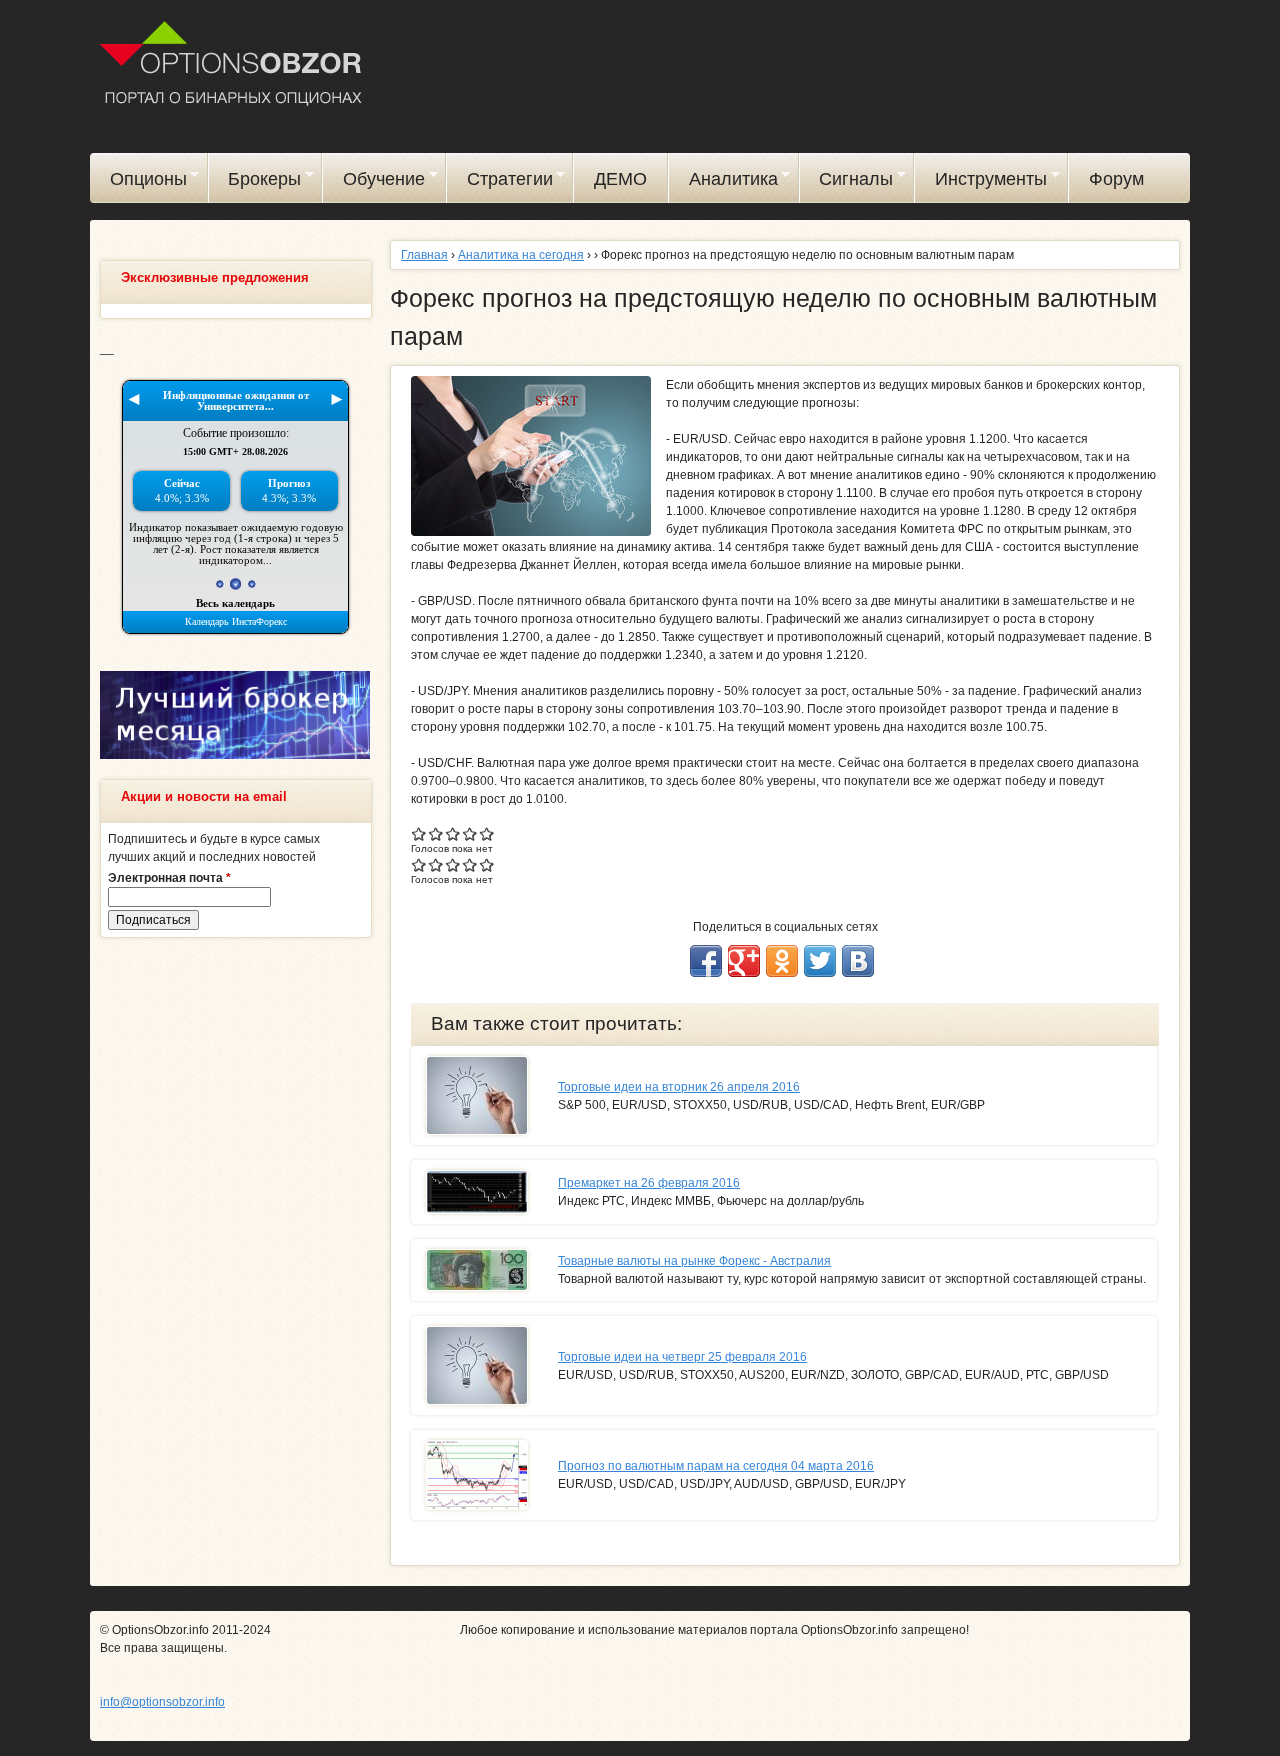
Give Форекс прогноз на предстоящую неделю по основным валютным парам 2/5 (436, 833)
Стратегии (500, 182)
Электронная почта (169, 878)
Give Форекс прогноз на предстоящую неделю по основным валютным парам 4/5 (470, 833)
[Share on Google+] (744, 961)
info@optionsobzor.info (162, 1702)
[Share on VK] (858, 961)
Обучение (374, 182)
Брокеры (255, 182)
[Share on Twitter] (820, 961)
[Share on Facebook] (706, 961)
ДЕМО (620, 179)
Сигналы (847, 182)
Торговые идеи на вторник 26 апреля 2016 (679, 1087)
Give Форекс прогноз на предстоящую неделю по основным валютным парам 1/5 (419, 833)
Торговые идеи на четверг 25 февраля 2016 (682, 1357)
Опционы (138, 182)
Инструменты (981, 182)
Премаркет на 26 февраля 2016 (649, 1183)
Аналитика (723, 182)
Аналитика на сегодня (521, 255)
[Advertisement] (235, 1258)
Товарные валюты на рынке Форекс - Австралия (694, 1261)
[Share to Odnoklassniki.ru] (782, 961)
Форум (1116, 179)
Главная (424, 255)
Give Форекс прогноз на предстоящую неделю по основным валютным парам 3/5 (453, 833)
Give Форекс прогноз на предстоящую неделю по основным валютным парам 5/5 (487, 833)
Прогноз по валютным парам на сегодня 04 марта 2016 (716, 1466)
